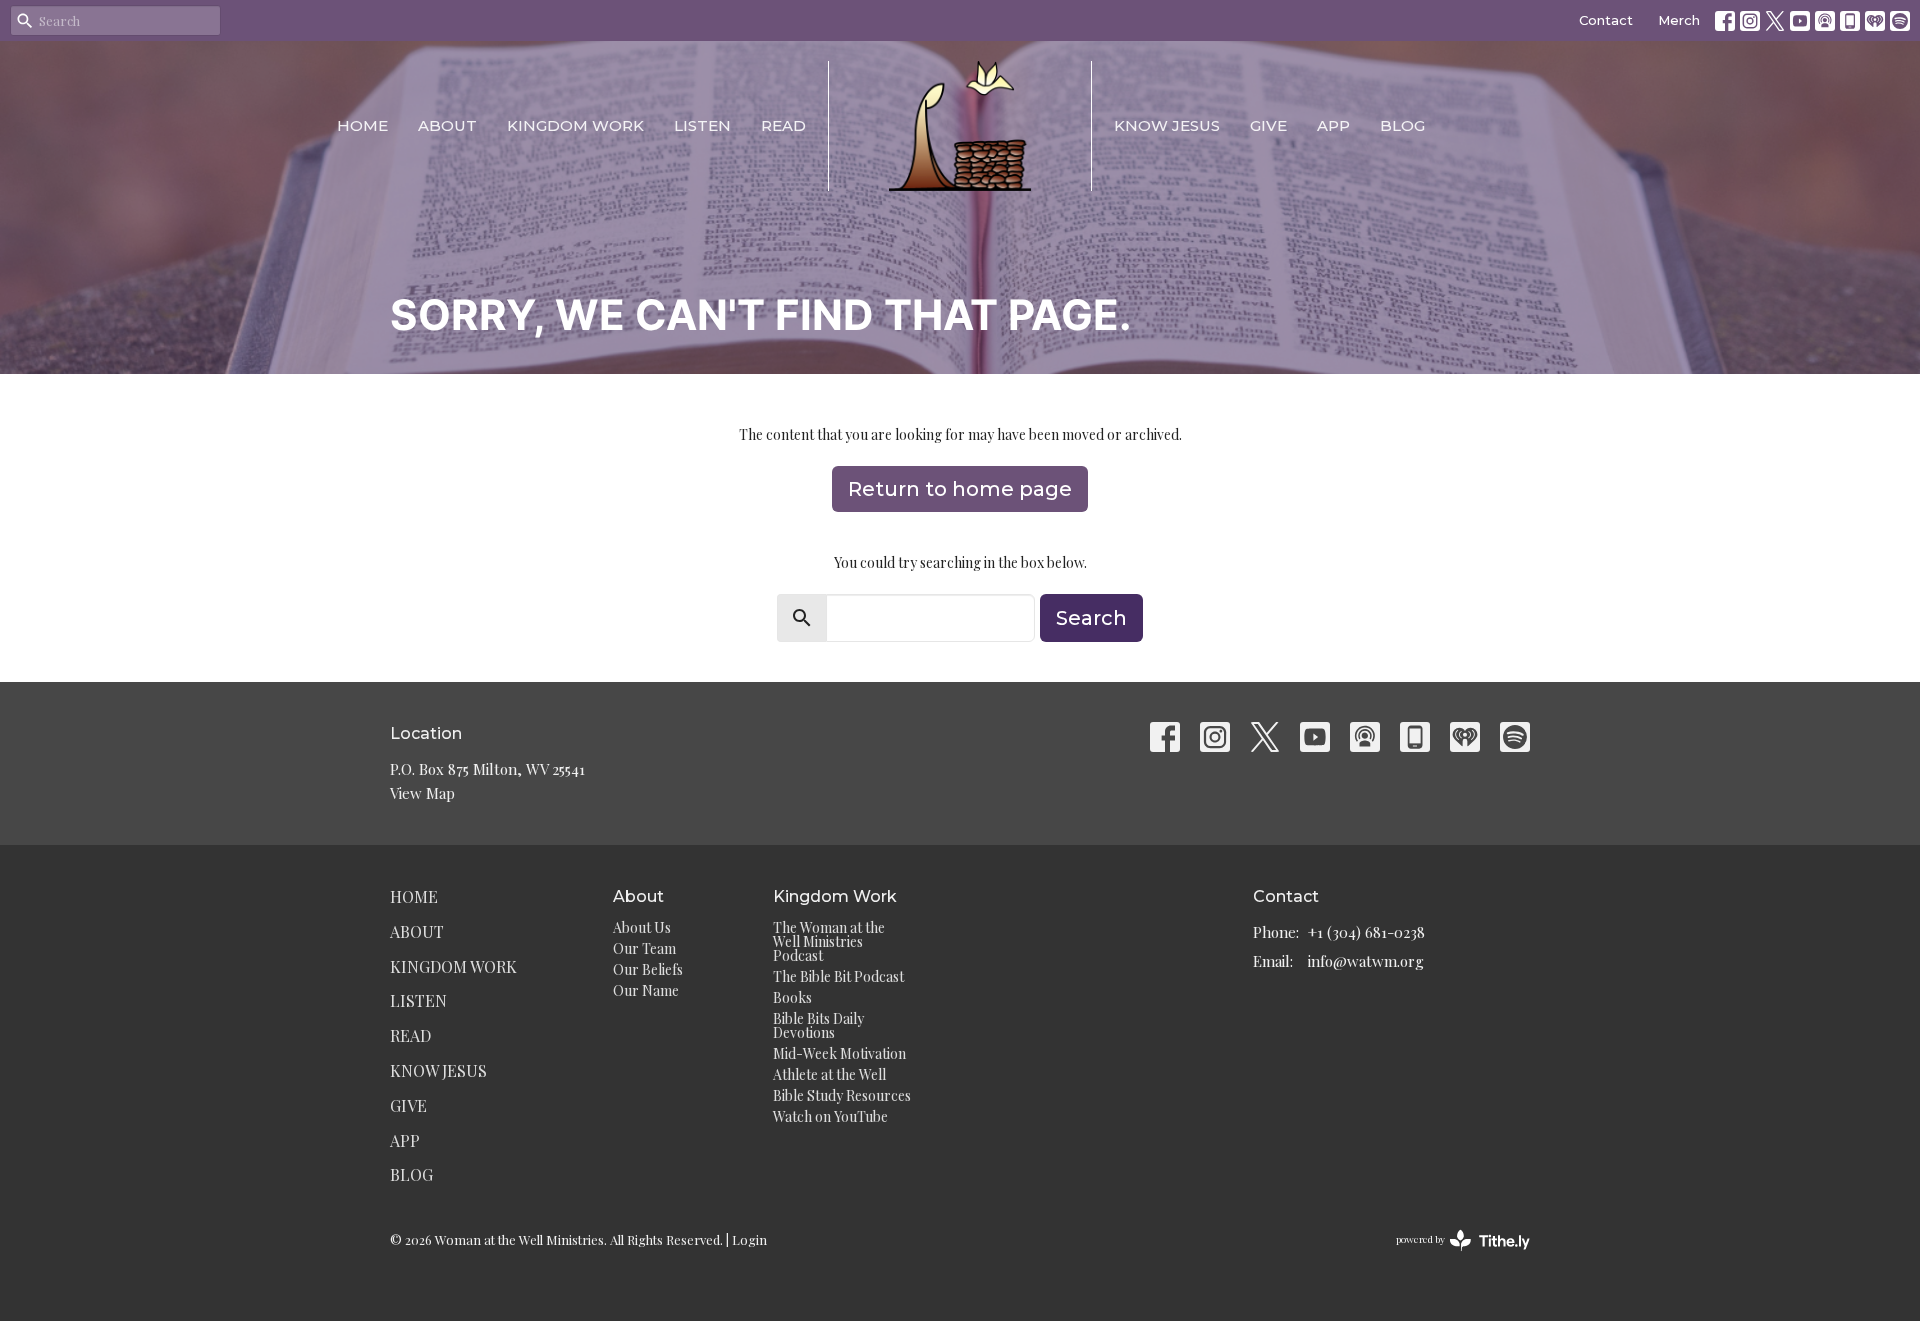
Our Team (644, 948)
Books (792, 997)
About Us (642, 927)
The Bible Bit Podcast (838, 976)
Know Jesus (1167, 125)
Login (749, 1239)
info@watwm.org (1366, 961)
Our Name (646, 990)
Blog (1402, 125)
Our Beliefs (648, 969)
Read (783, 125)
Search (1091, 618)
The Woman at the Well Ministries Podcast (829, 941)
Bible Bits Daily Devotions (818, 1025)
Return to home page (960, 489)
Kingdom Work (575, 125)
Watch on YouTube (830, 1116)
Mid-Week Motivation (839, 1053)
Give (1268, 125)
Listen (702, 125)
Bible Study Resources (842, 1095)
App (1333, 125)
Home (362, 125)
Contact (1606, 20)
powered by (1452, 1256)
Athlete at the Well (829, 1074)
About (447, 125)
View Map (422, 793)
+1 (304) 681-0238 (1366, 932)
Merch (1679, 20)
